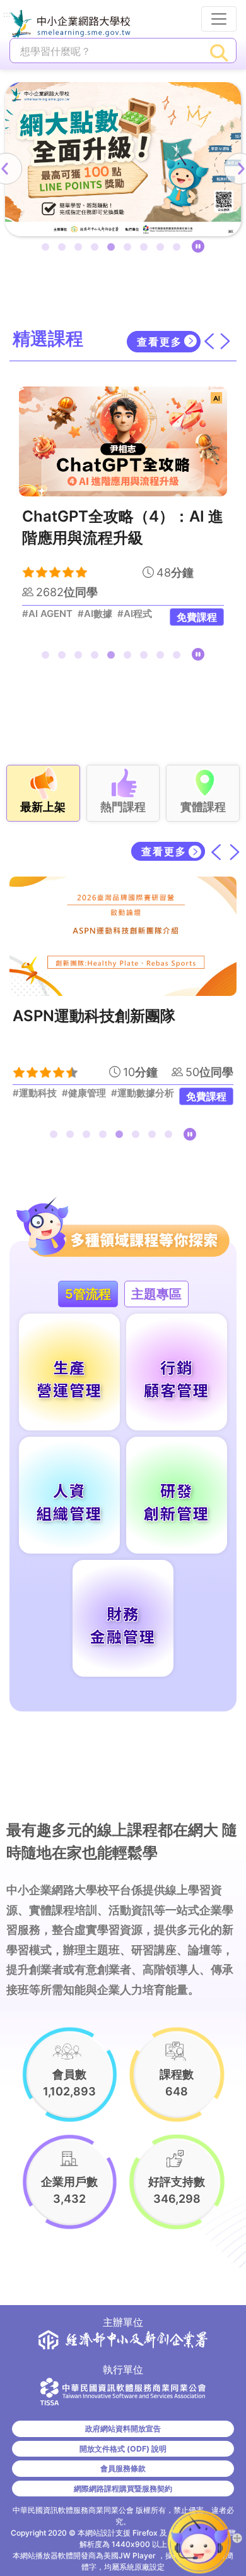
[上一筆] (217, 851)
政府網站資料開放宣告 (123, 2429)
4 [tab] (97, 249)
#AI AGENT (47, 614)
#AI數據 (95, 614)
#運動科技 (35, 1093)
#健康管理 (84, 1093)
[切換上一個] (209, 341)
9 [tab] (179, 249)
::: (7, 15)
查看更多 (160, 342)
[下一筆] (235, 851)
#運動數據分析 (143, 1093)
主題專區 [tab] (156, 1294)
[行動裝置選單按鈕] (219, 19)
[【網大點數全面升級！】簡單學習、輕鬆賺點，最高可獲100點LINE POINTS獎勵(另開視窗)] (123, 159)
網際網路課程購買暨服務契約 (123, 2489)
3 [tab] (81, 249)
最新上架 (43, 807)
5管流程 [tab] (88, 1294)
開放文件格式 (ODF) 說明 (123, 2449)
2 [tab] (64, 249)
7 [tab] (146, 249)
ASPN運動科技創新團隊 (94, 1016)
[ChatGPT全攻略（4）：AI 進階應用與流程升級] (123, 441)
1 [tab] (48, 249)
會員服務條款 (123, 2468)
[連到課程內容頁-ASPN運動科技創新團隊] (123, 936)
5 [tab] (114, 249)
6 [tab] (130, 249)
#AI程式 (135, 614)
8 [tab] (163, 249)
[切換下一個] (225, 341)
